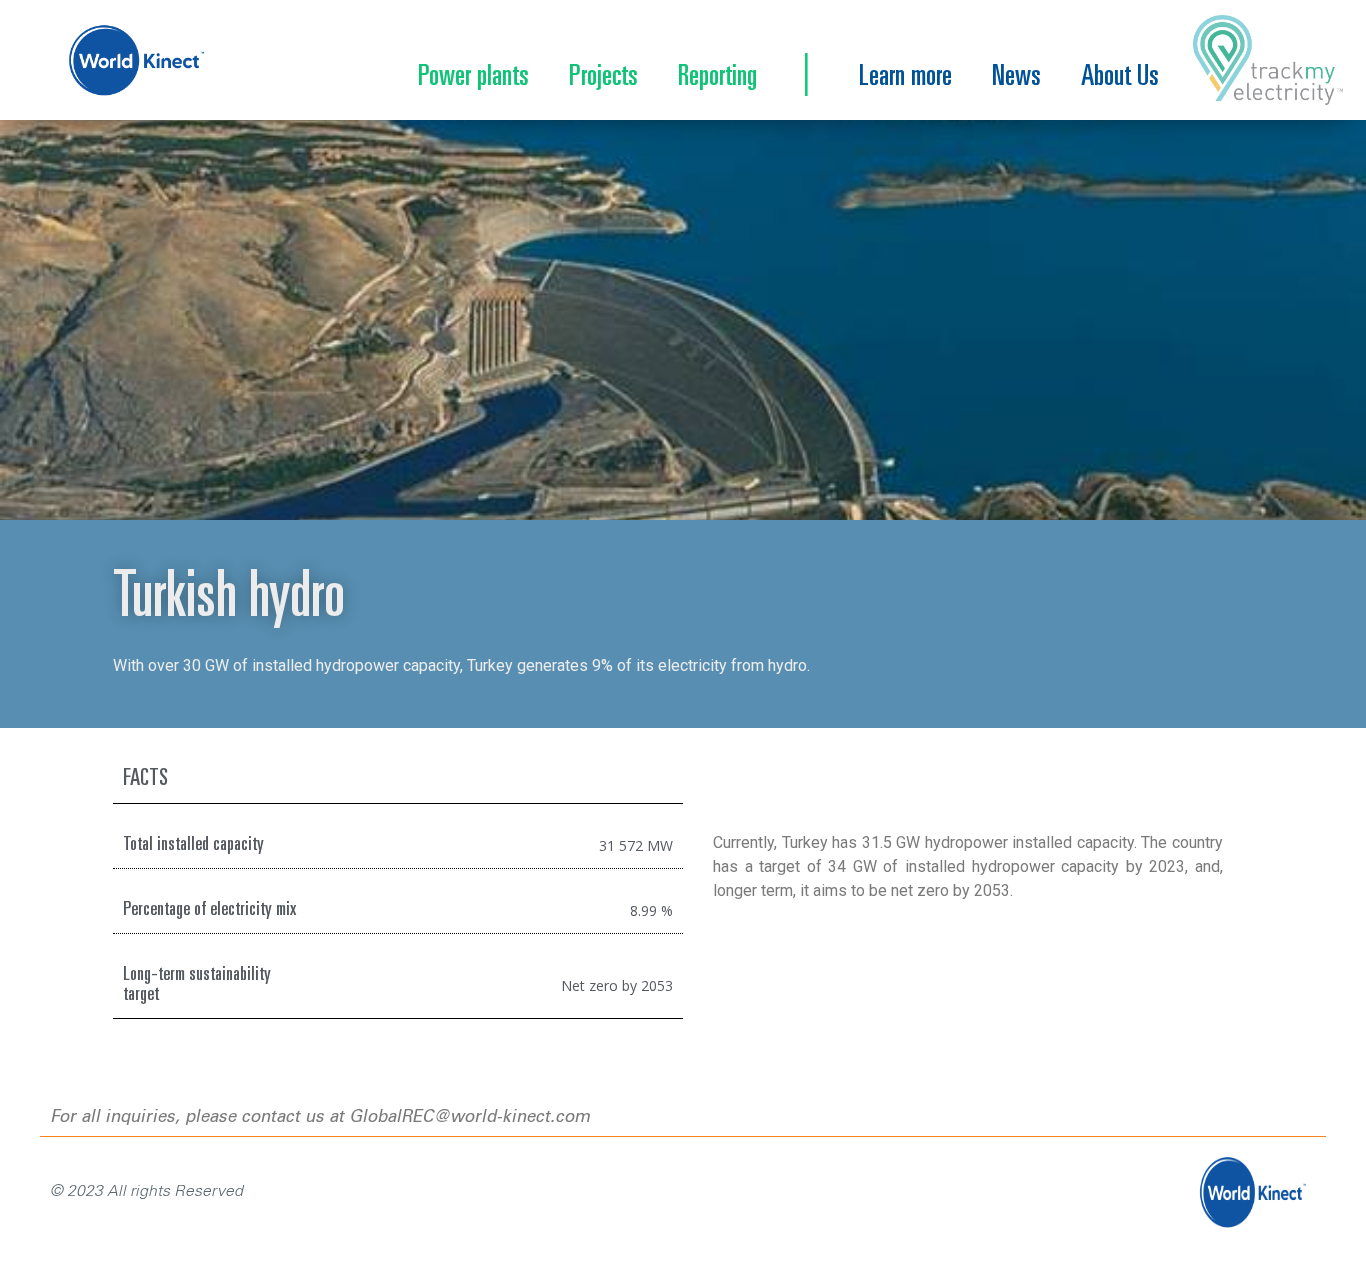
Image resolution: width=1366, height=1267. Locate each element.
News (1016, 78)
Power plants (473, 78)
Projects (603, 78)
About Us (1120, 78)
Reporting (717, 78)
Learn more (905, 78)
